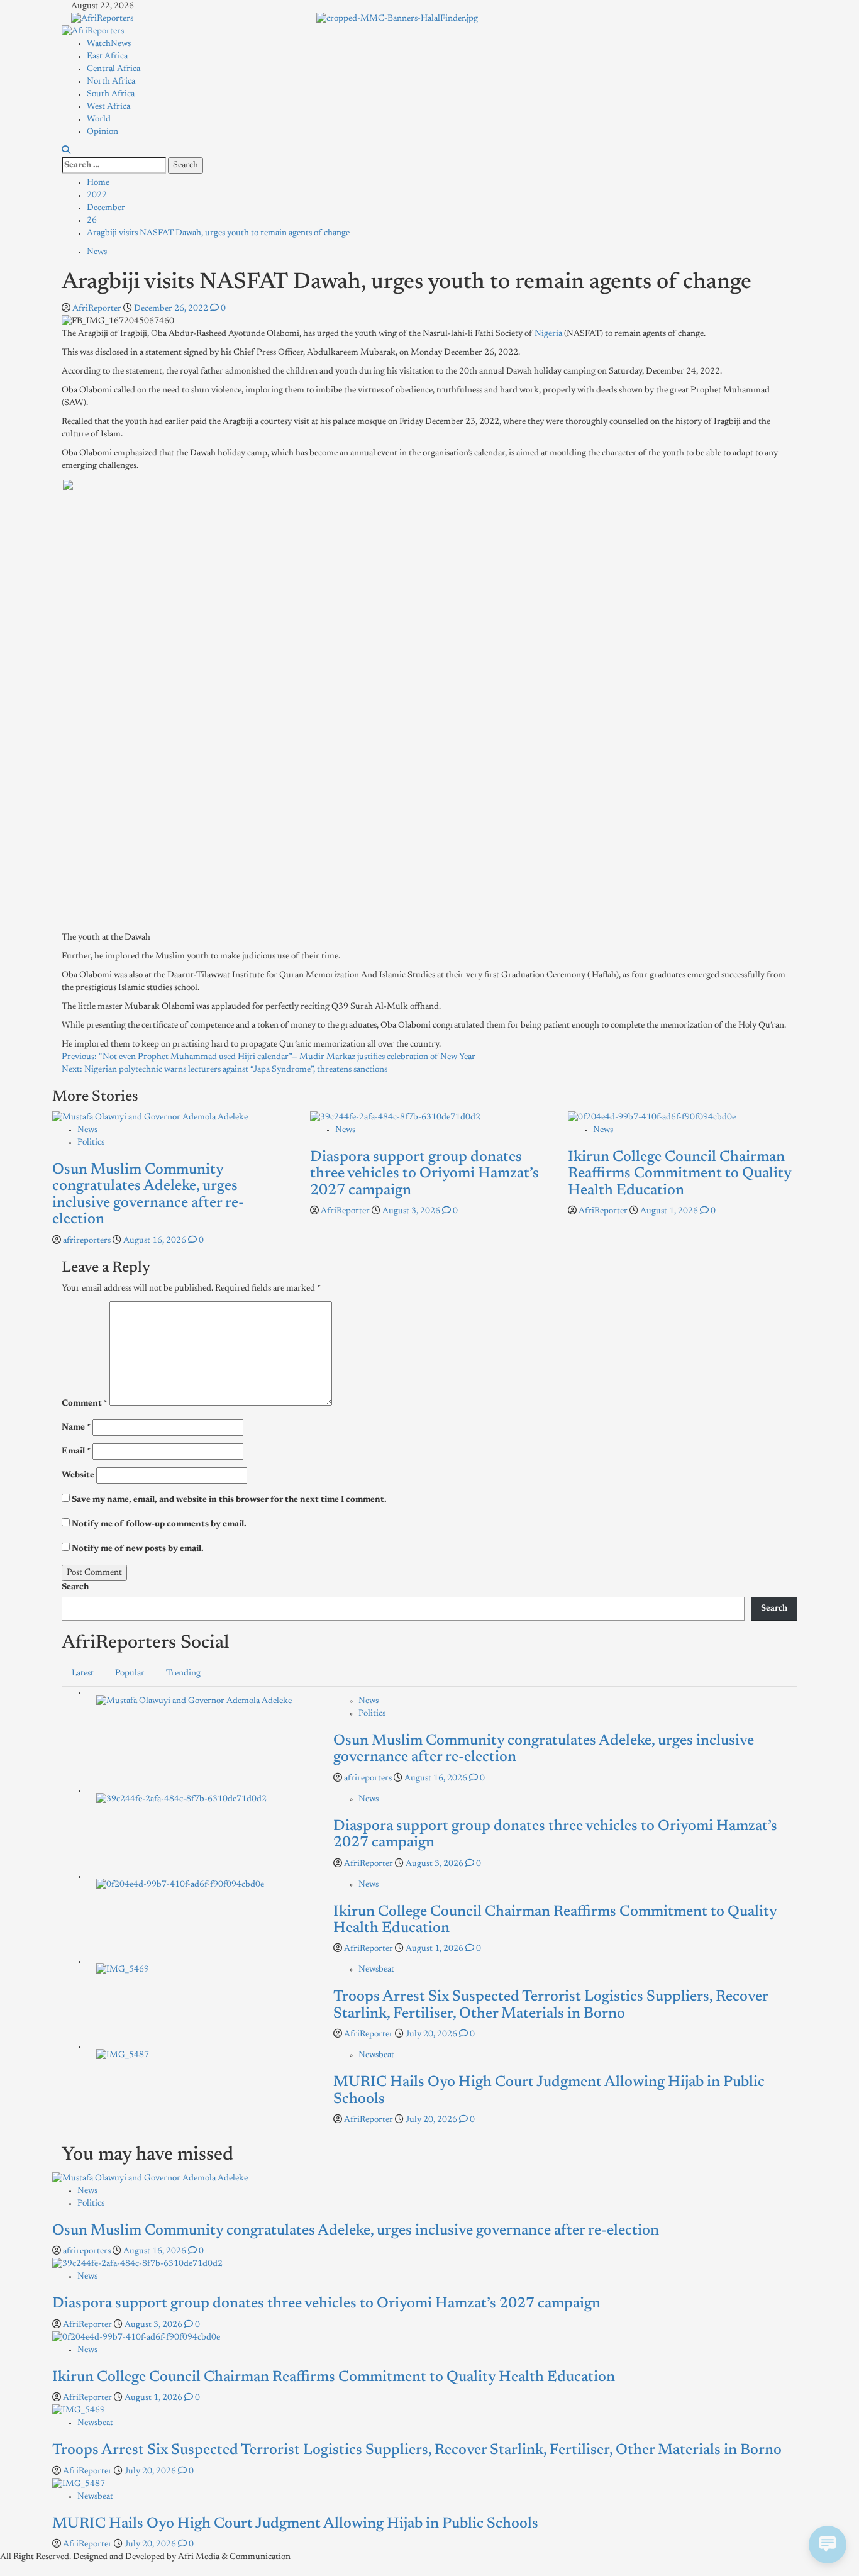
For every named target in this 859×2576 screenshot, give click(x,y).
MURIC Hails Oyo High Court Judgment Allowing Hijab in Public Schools (295, 2524)
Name (76, 1428)
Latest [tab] (83, 1674)
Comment (85, 1404)
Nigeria (548, 334)
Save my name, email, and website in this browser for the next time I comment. (229, 1500)
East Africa (107, 57)
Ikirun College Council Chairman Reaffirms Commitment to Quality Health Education (679, 1174)
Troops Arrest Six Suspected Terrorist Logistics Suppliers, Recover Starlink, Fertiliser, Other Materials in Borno (417, 2450)
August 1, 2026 (670, 1211)
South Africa (111, 94)
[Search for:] (114, 165)
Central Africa (114, 69)
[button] (66, 151)
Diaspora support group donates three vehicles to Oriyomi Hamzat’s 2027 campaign (424, 1174)
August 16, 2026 (156, 1241)
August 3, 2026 (412, 1211)
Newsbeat (376, 1970)
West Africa (108, 107)
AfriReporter (98, 309)
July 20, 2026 (432, 2035)
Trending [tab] (183, 1674)
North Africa (111, 82)
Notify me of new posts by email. (138, 1549)
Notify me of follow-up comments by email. (159, 1524)
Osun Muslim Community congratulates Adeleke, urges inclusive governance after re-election (356, 2231)
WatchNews (109, 44)
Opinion (103, 132)
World (99, 119)
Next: (224, 1070)
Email (76, 1452)
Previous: (269, 1057)
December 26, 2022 (172, 309)
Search (75, 1587)
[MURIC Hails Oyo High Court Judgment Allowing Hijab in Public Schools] (123, 2055)
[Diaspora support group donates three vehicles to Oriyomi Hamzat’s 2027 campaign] (395, 1118)
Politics (91, 1143)
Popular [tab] (130, 1674)
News (97, 252)
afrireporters (88, 1241)
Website (78, 1475)
